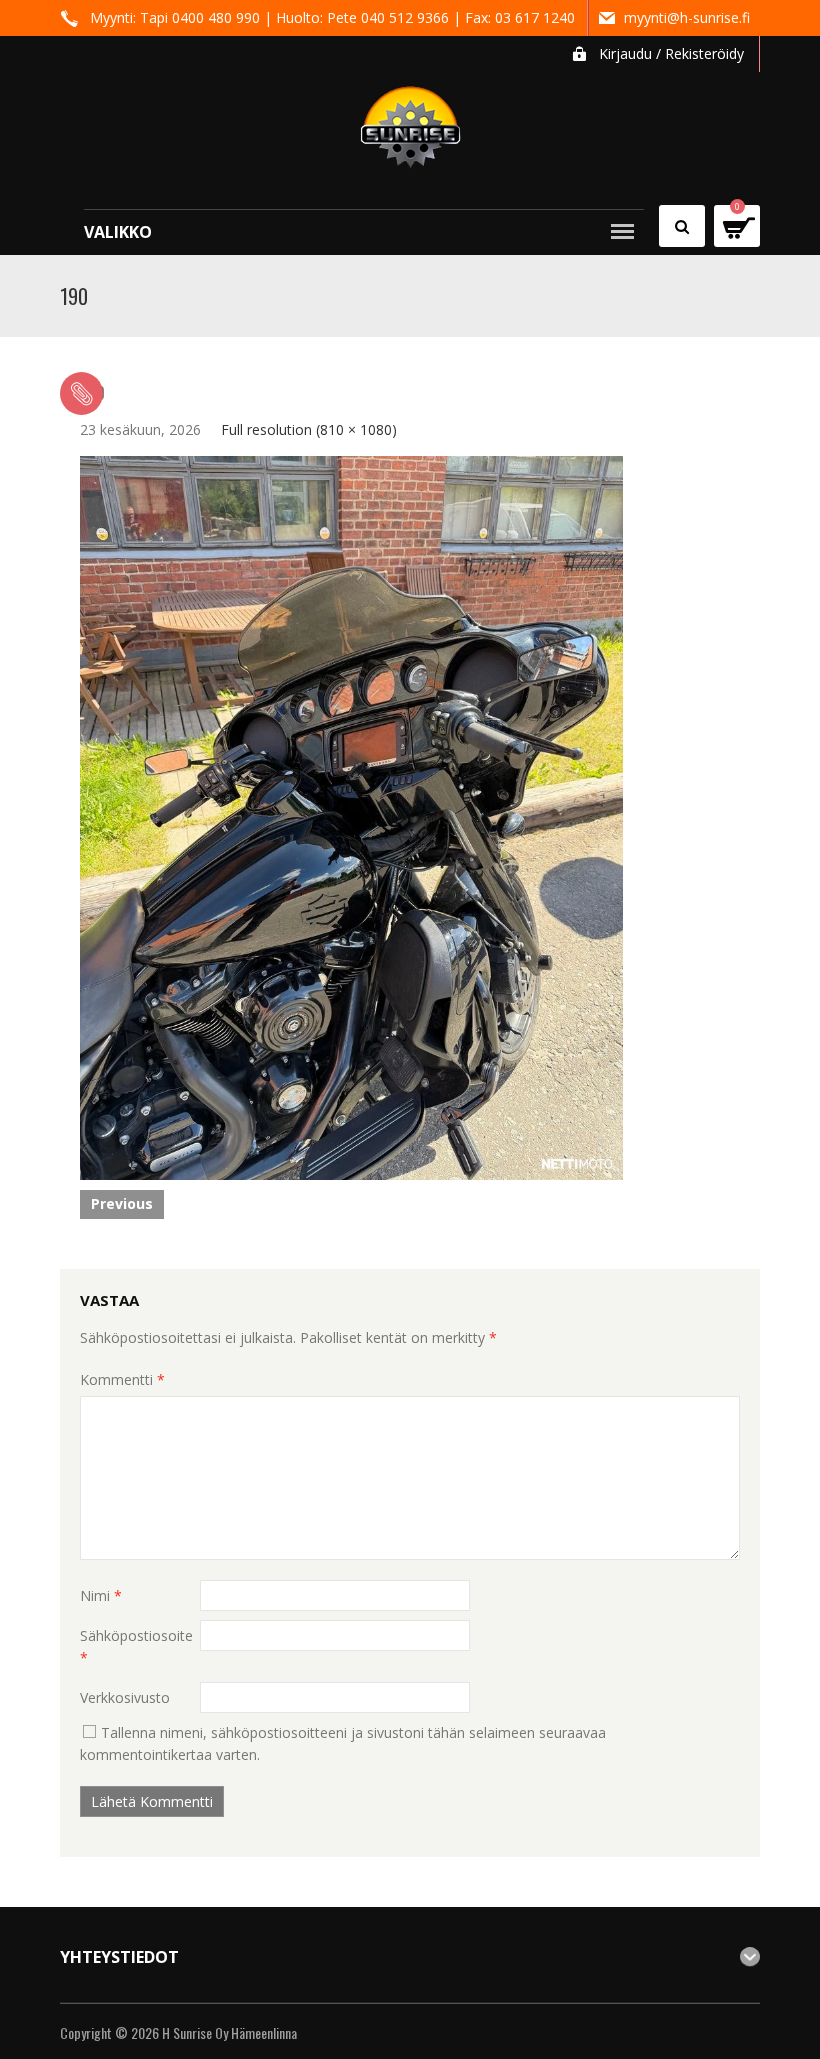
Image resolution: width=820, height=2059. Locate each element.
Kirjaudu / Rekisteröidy (671, 53)
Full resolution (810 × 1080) (309, 429)
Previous (122, 1203)
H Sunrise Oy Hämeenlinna (229, 2032)
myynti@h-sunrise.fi (687, 17)
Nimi (101, 1595)
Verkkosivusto (125, 1697)
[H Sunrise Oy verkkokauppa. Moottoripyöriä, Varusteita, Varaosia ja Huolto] (410, 118)
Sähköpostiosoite (136, 1646)
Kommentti (122, 1379)
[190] (351, 816)
